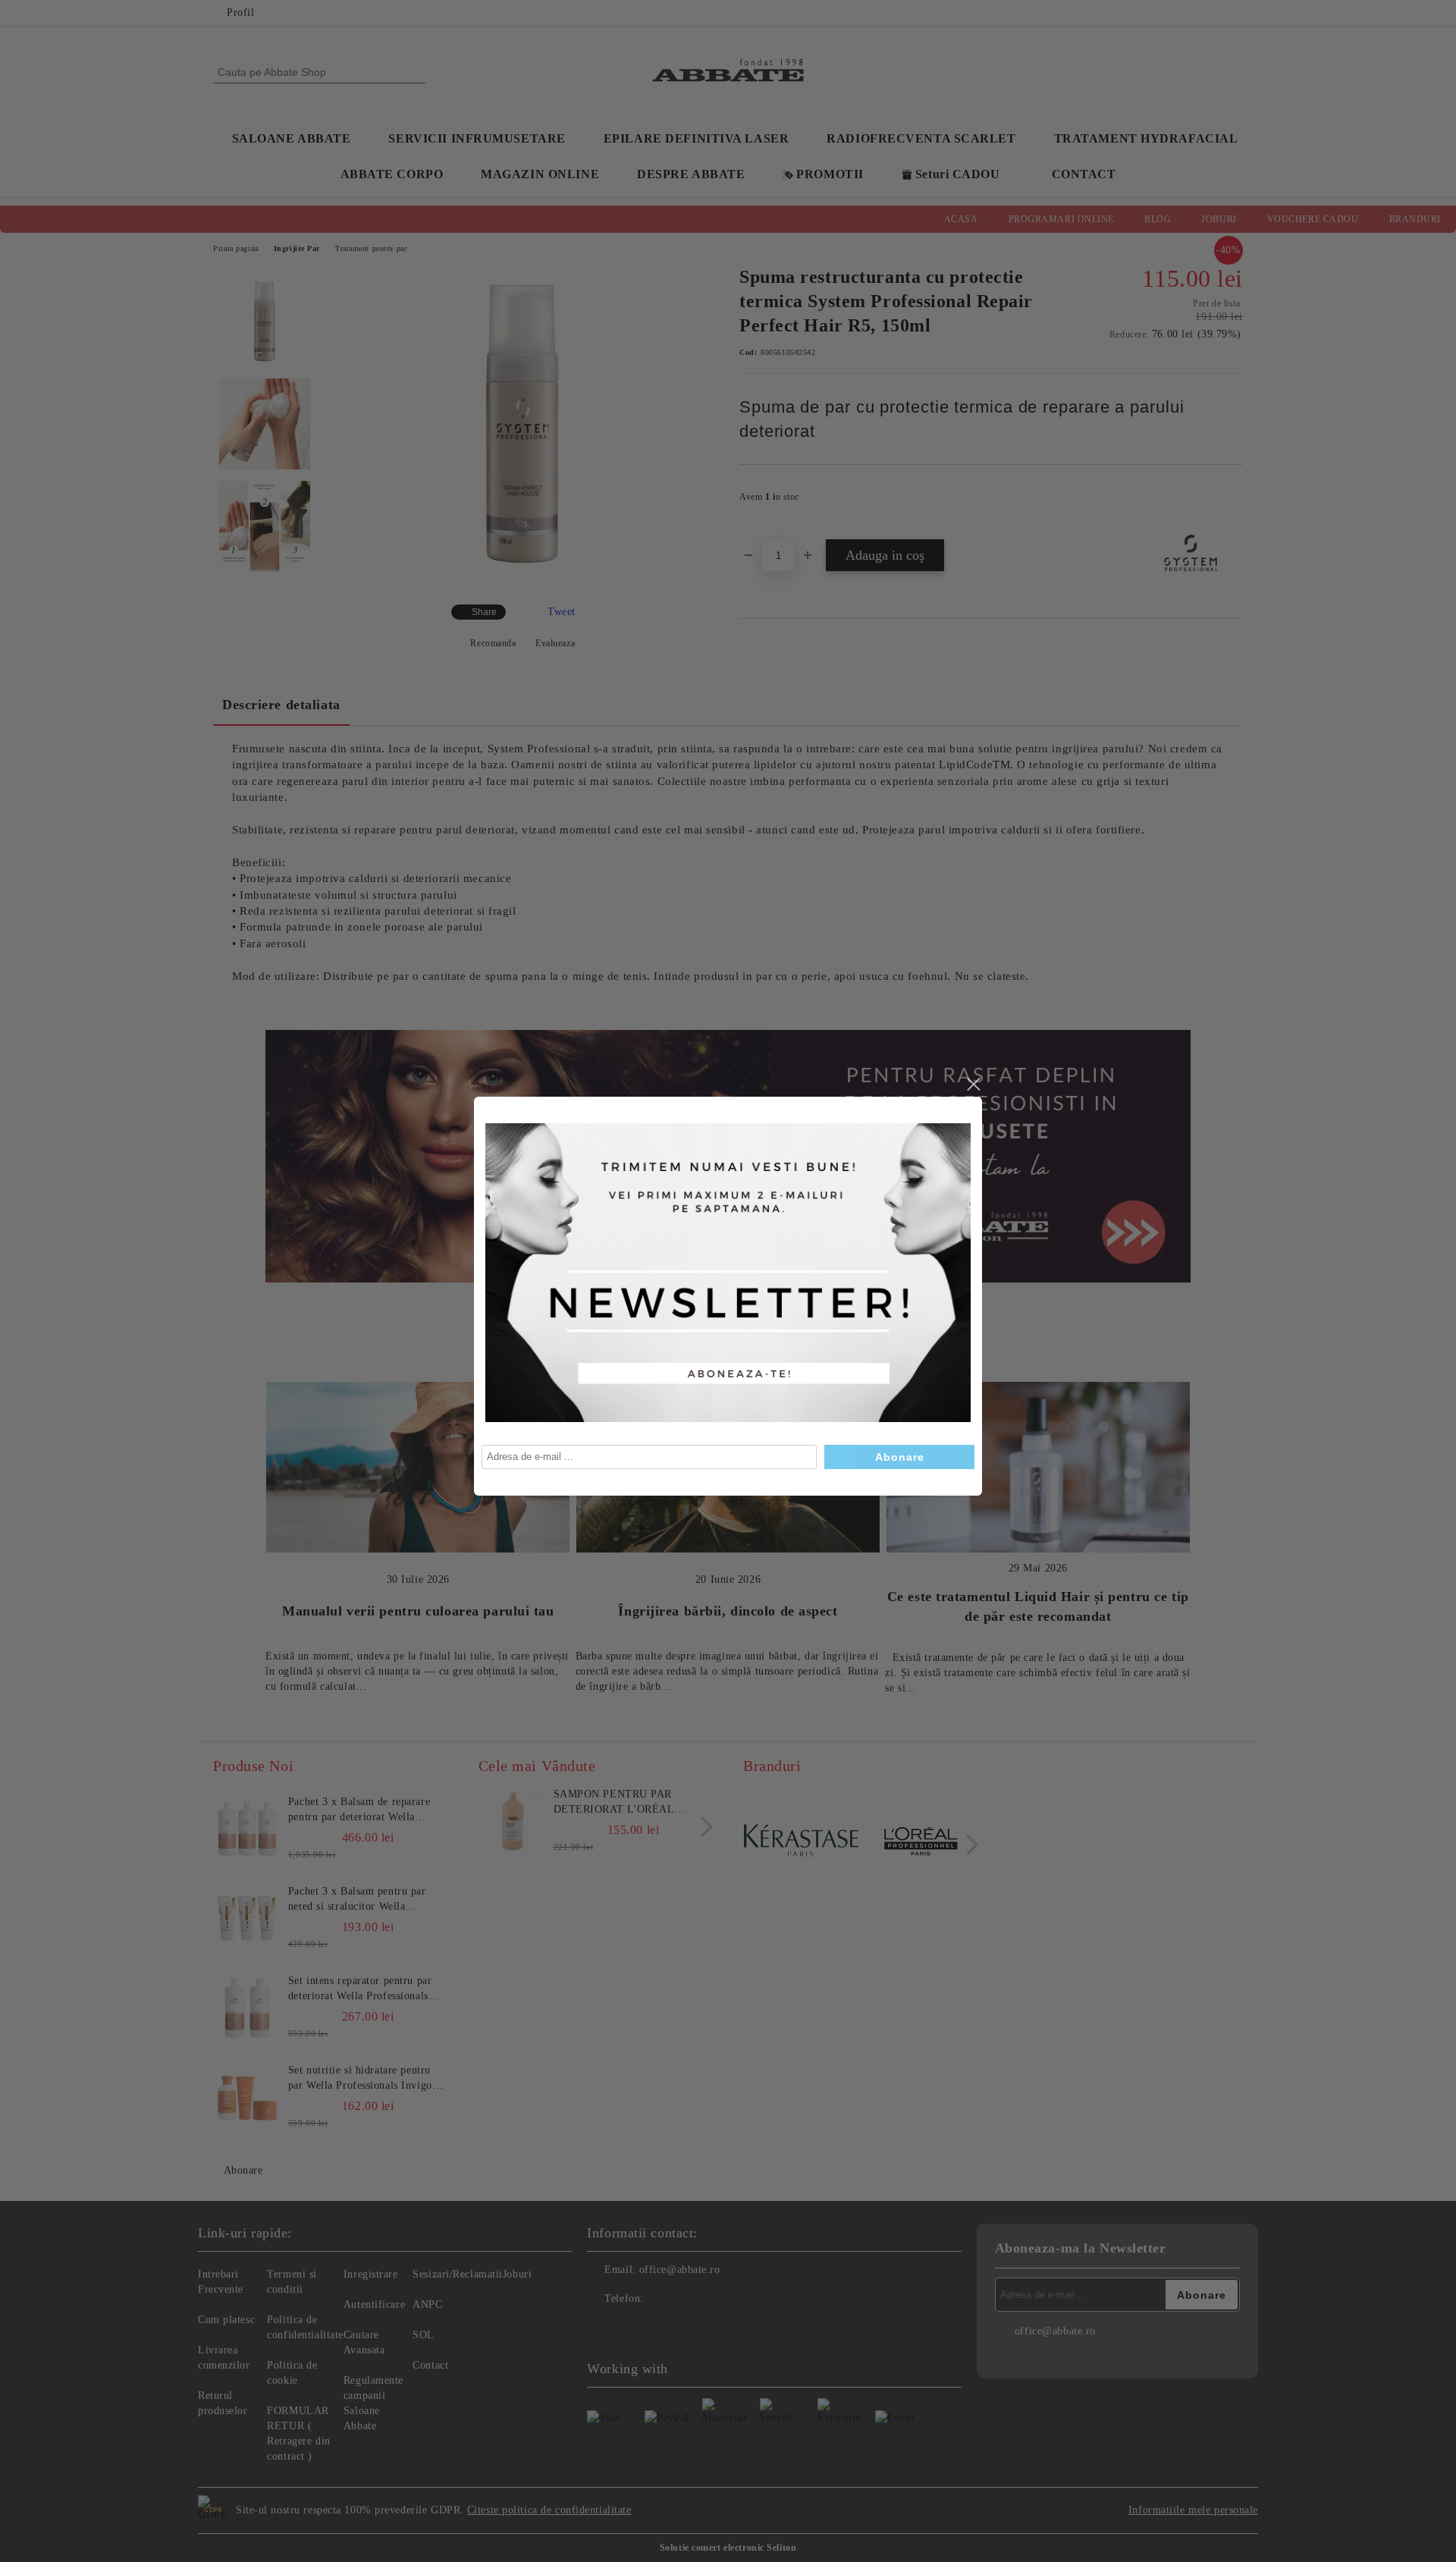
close (973, 1085)
